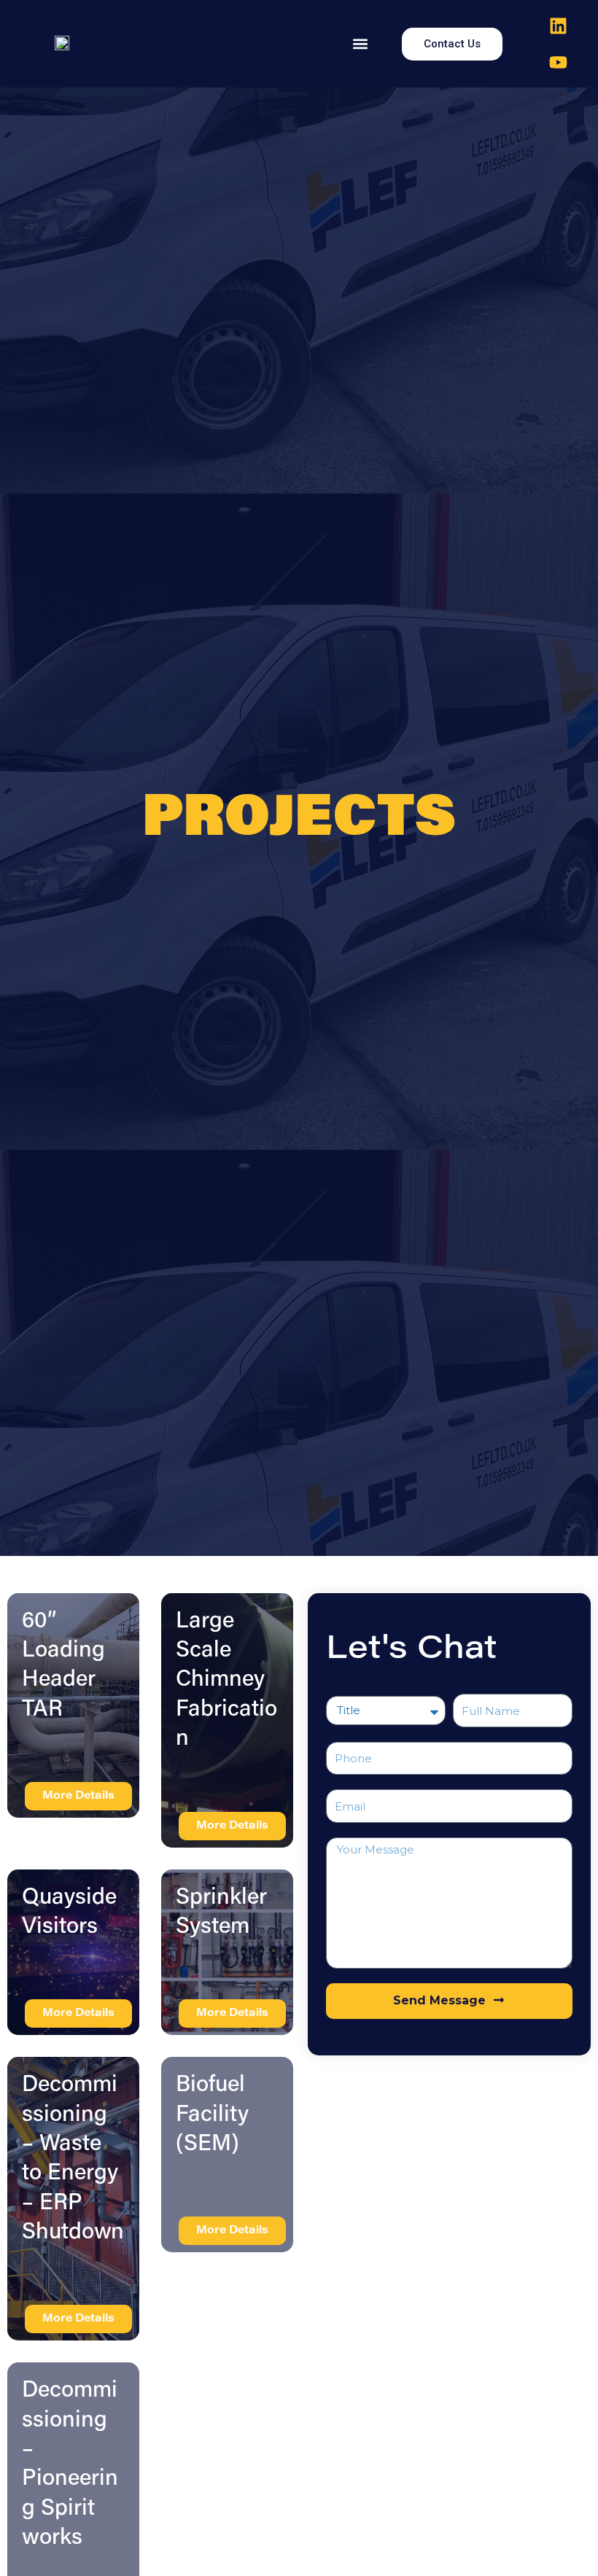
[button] (360, 44)
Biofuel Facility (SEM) (212, 2115)
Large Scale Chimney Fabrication (226, 1681)
